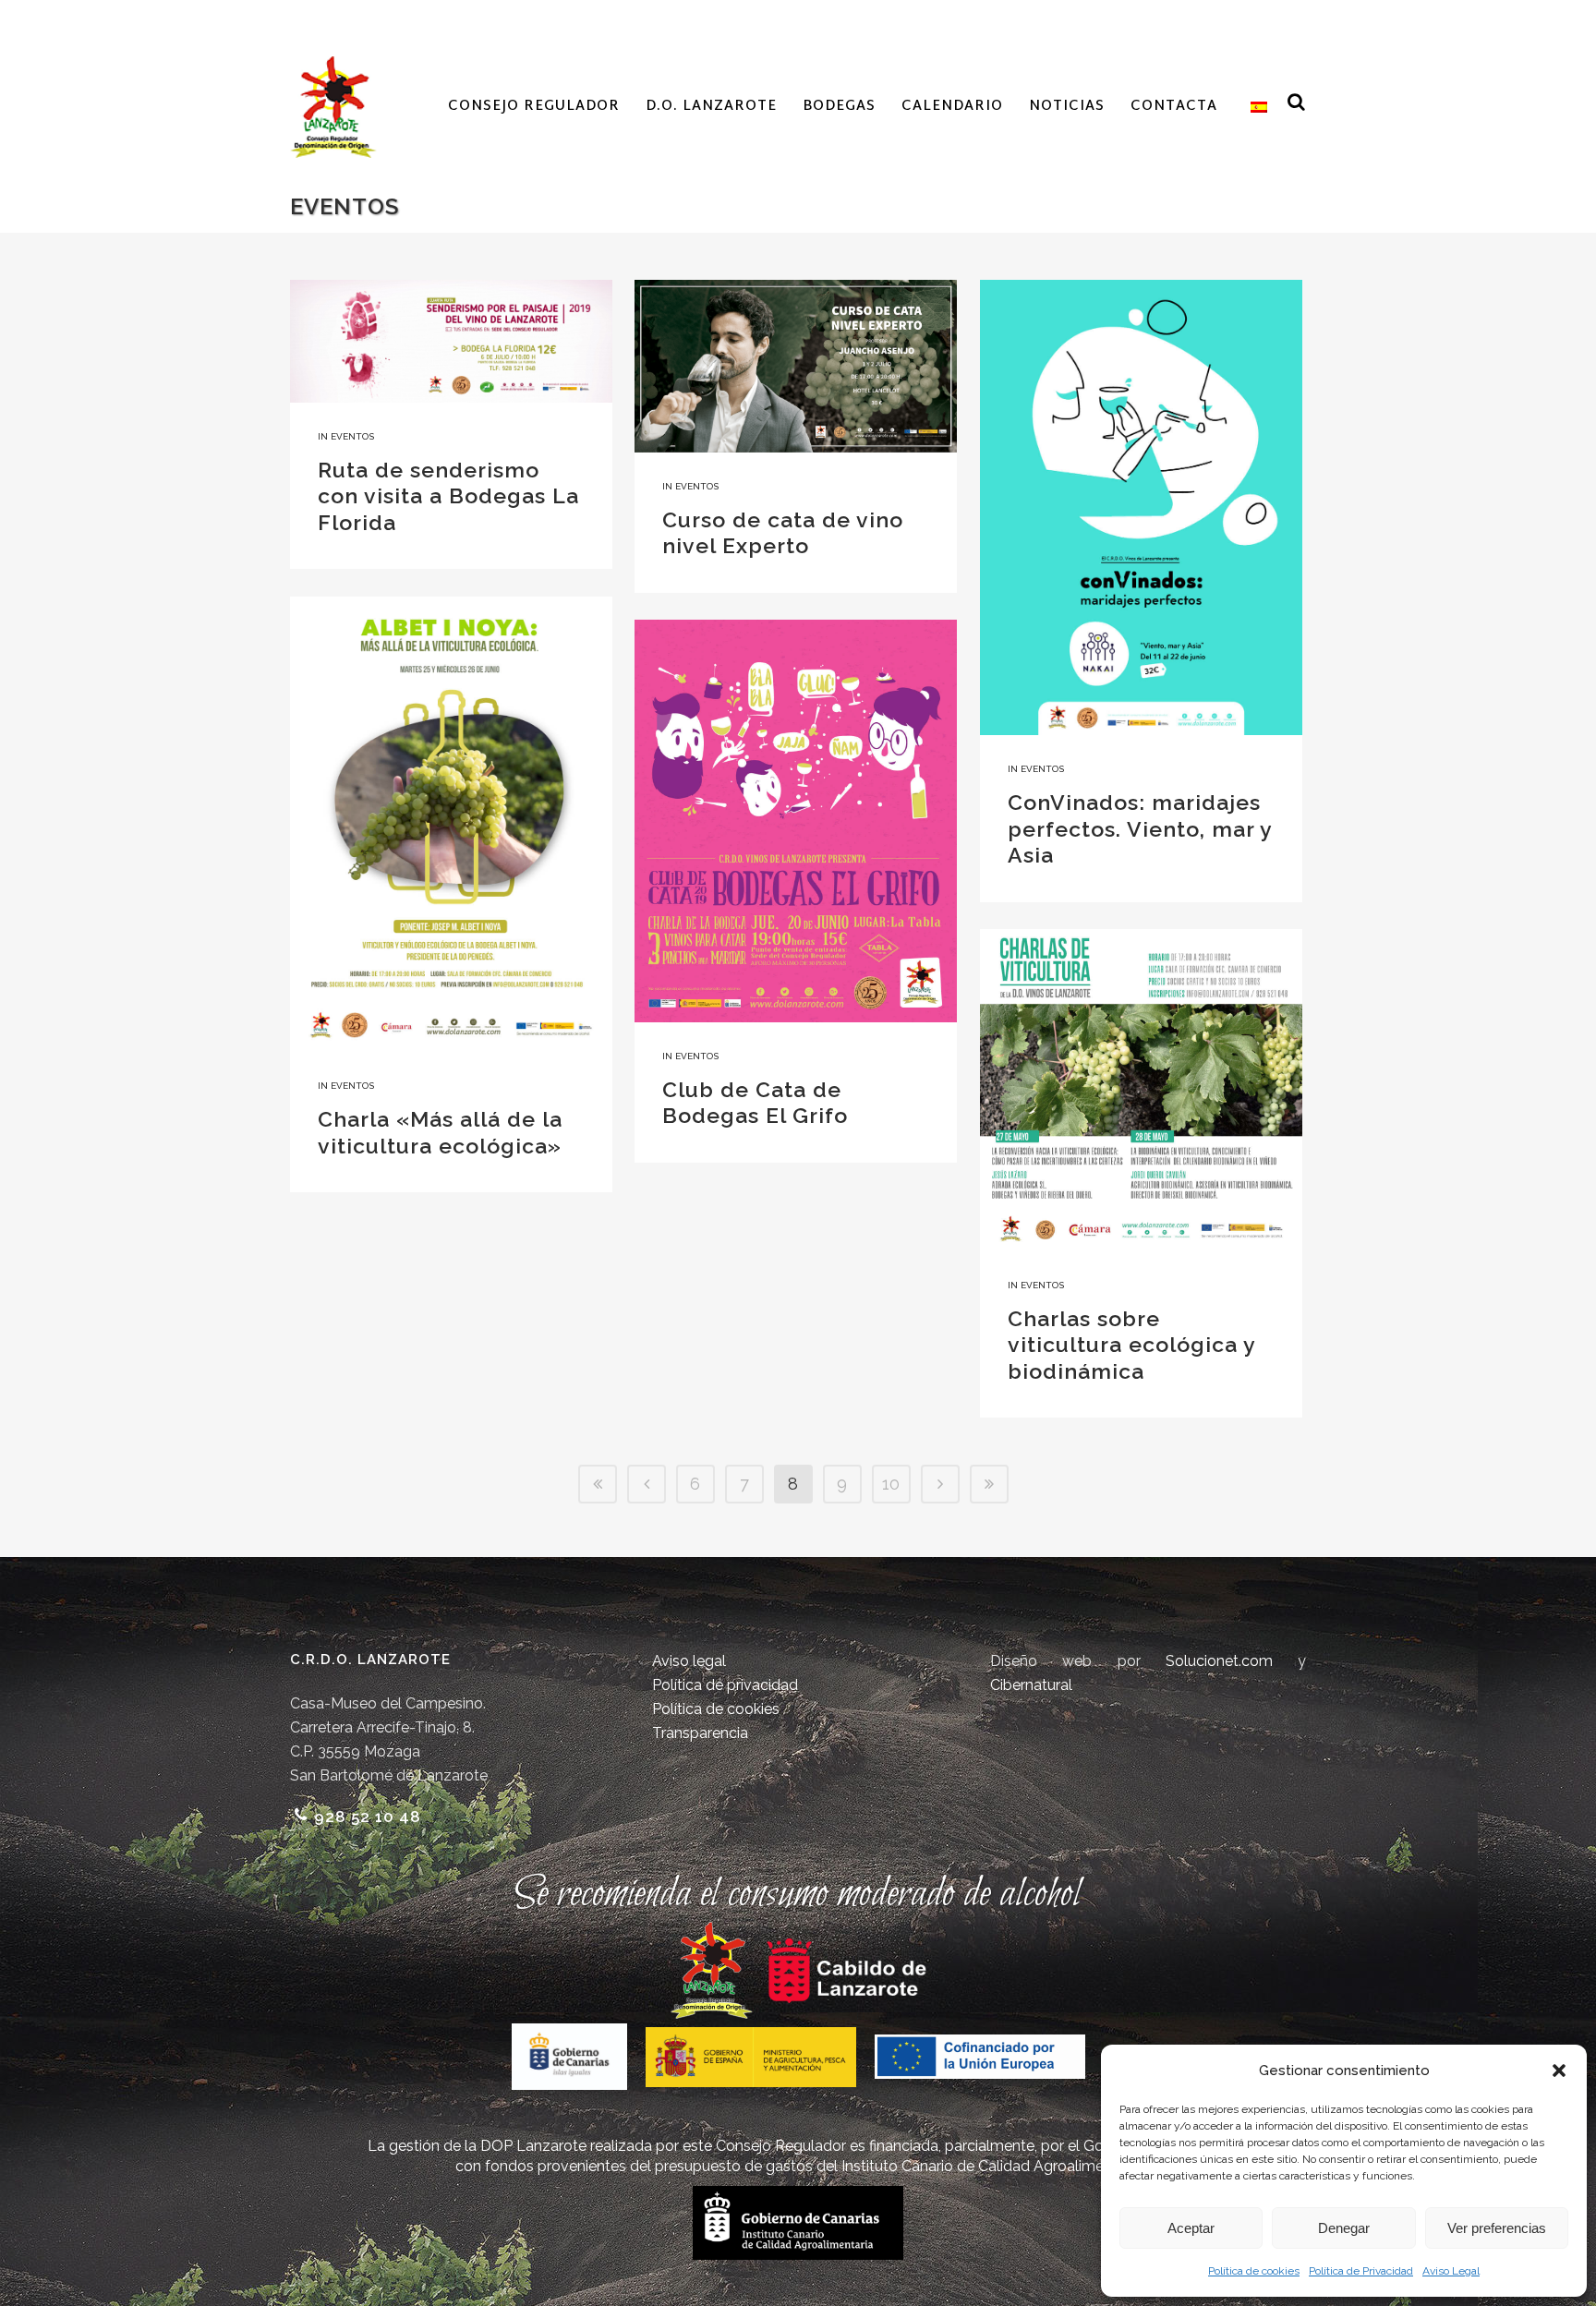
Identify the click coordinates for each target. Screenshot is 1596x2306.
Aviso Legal (1451, 2271)
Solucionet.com (1219, 1661)
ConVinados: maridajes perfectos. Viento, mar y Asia (1140, 828)
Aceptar (1191, 2228)
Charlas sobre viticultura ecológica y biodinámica (1131, 1345)
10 (891, 1484)
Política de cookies (1254, 2271)
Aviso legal (689, 1661)
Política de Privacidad (1361, 2271)
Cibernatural (1031, 1685)
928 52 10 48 (368, 1817)
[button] (1559, 2071)
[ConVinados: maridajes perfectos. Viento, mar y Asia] (1141, 507)
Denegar (1344, 2228)
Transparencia (700, 1733)
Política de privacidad (725, 1685)
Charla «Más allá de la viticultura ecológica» (440, 1132)
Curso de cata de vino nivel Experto (783, 533)
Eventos (352, 436)
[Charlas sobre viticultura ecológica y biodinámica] (1141, 1090)
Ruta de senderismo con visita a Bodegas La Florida (448, 496)
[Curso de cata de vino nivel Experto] (796, 366)
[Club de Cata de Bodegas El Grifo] (796, 821)
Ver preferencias (1497, 2228)
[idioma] (1255, 107)
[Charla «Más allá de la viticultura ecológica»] (451, 824)
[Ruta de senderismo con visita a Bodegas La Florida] (451, 341)
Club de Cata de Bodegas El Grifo (755, 1103)
